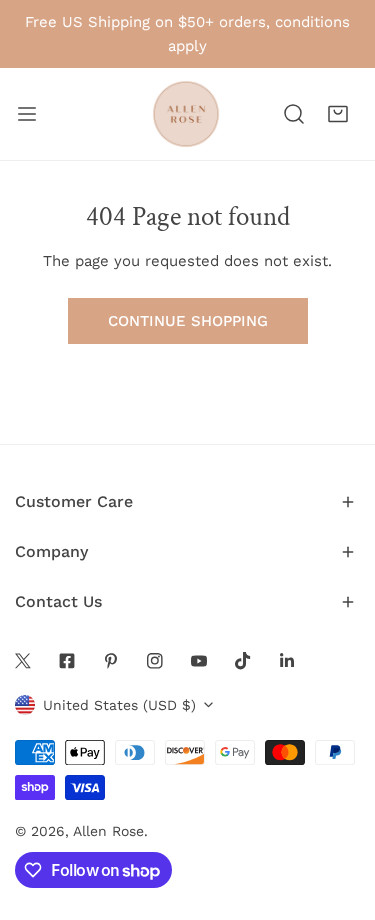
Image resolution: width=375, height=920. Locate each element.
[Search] (294, 114)
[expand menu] (27, 114)
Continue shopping (188, 321)
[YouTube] (199, 661)
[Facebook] (67, 661)
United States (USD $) (119, 705)
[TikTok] (243, 661)
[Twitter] (23, 661)
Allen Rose (108, 831)
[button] (338, 114)
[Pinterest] (111, 661)
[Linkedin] (287, 661)
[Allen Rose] (186, 114)
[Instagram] (155, 661)
